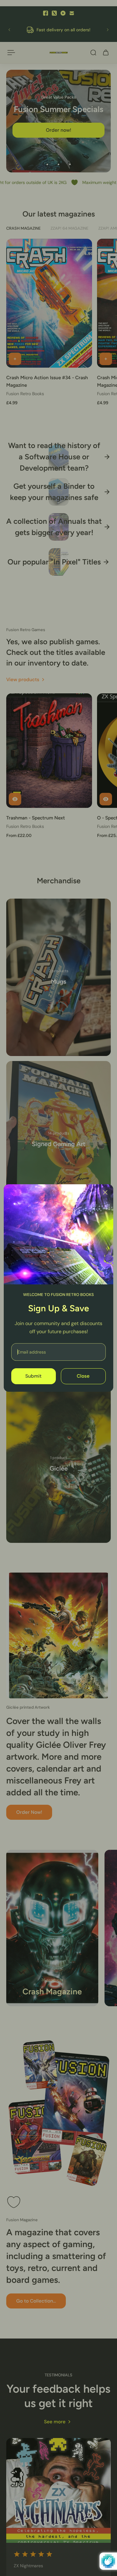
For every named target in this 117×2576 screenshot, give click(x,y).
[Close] (105, 1192)
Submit (33, 1376)
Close (83, 1376)
